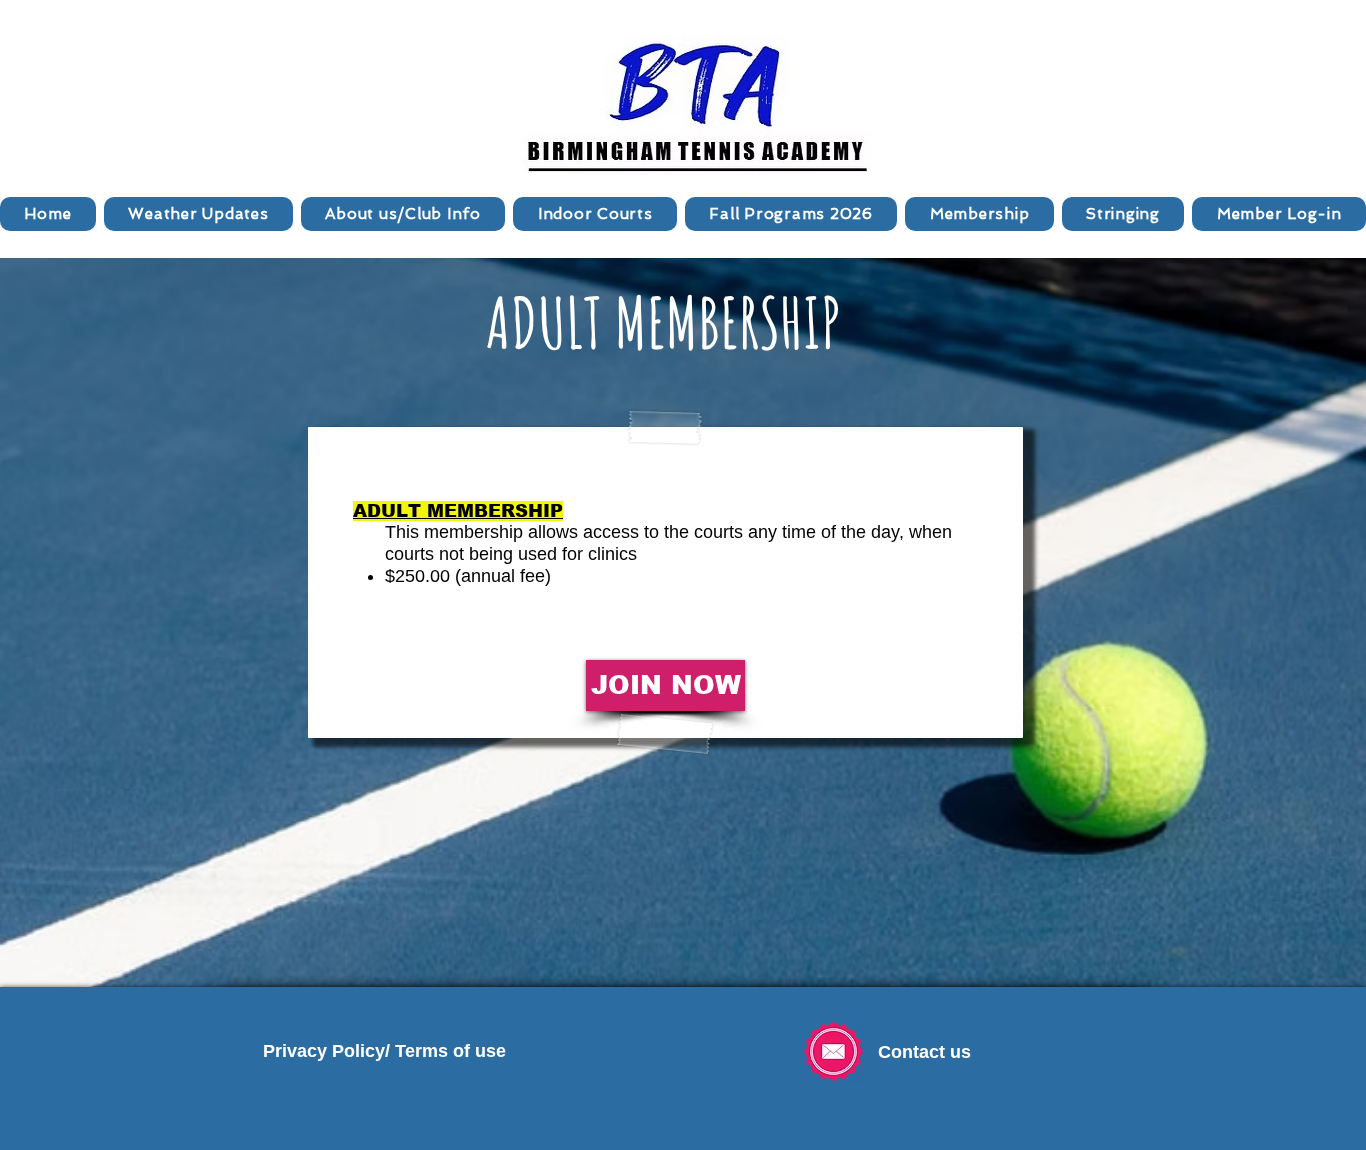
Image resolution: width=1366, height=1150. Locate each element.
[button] (403, 214)
